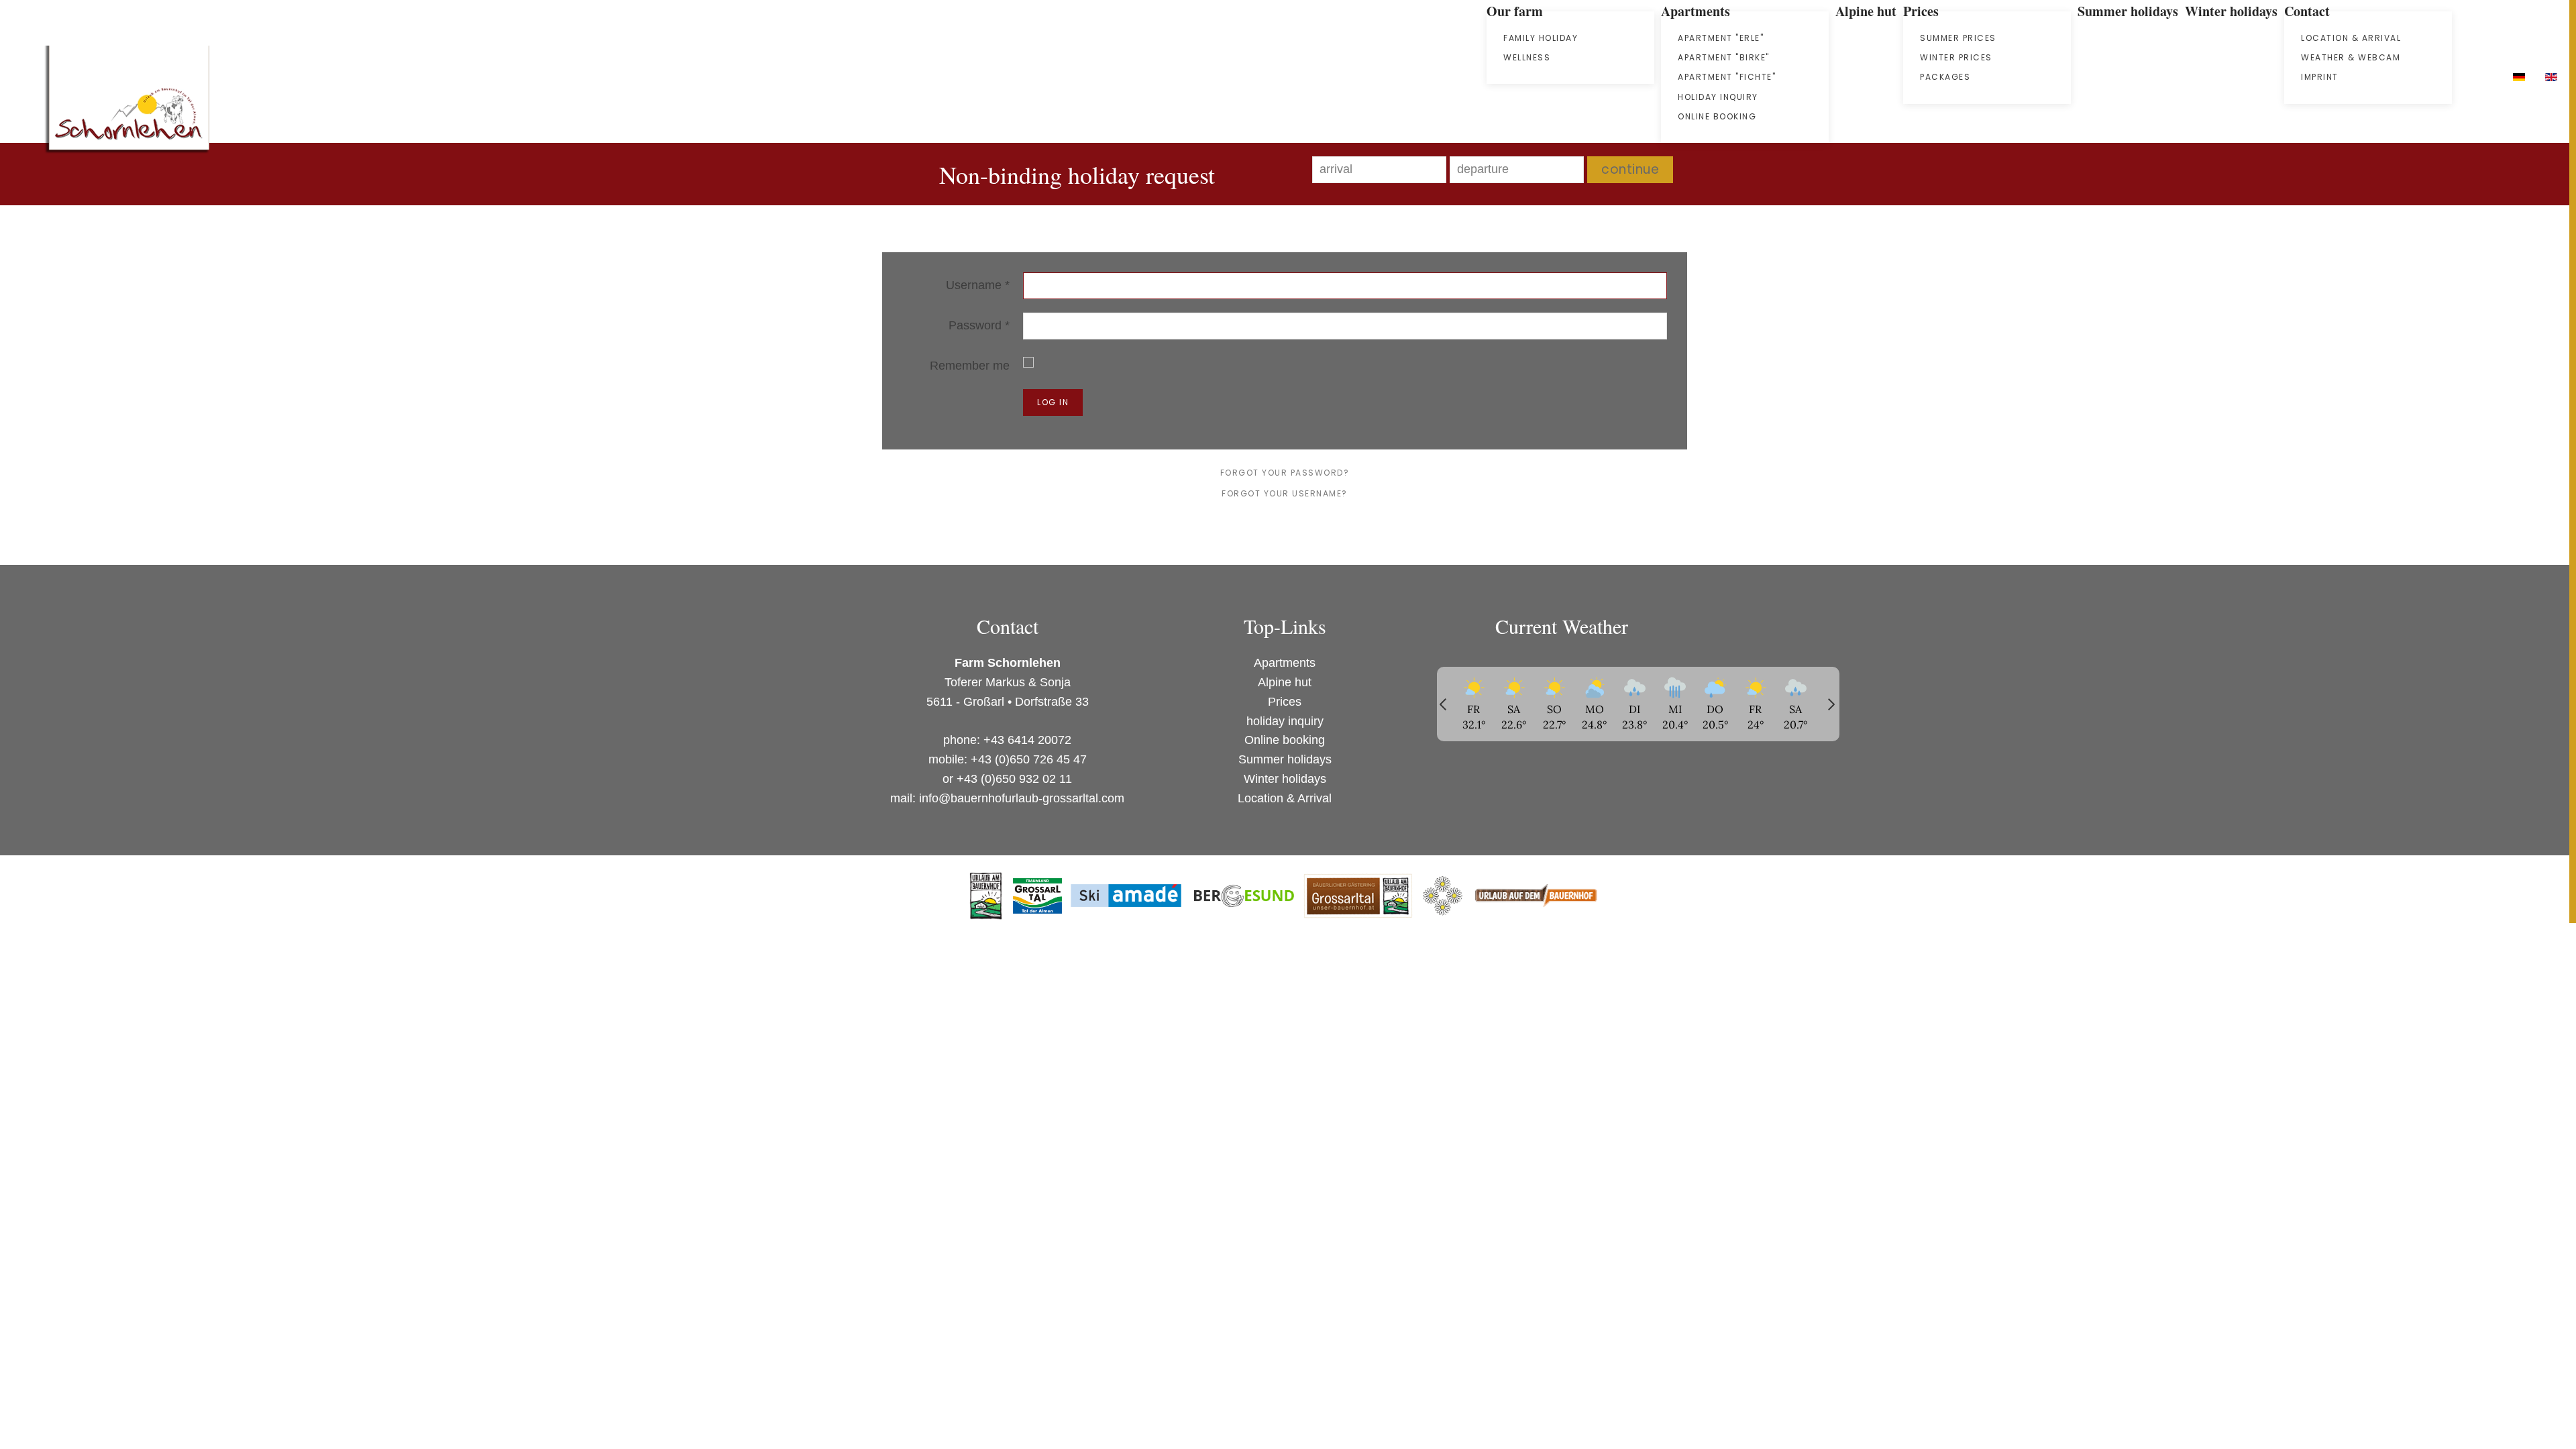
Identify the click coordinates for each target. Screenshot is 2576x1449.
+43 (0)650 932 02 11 (1014, 779)
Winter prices (1956, 57)
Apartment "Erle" (1721, 38)
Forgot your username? (1285, 493)
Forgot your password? (1285, 473)
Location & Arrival (2351, 38)
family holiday (1541, 38)
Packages (1945, 77)
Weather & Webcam (2351, 57)
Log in (1053, 402)
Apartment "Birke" (1724, 57)
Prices (1285, 702)
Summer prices (1958, 38)
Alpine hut (1285, 682)
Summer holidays (1285, 759)
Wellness (1527, 57)
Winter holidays (1285, 779)
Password (979, 325)
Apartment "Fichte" (1727, 77)
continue (1630, 169)
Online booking (1717, 116)
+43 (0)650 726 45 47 (1029, 759)
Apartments (1285, 663)
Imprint (2320, 77)
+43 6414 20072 (1027, 740)
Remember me (970, 366)
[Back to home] (127, 104)
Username (978, 285)
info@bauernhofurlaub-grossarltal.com (1022, 798)
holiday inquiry (1718, 97)
